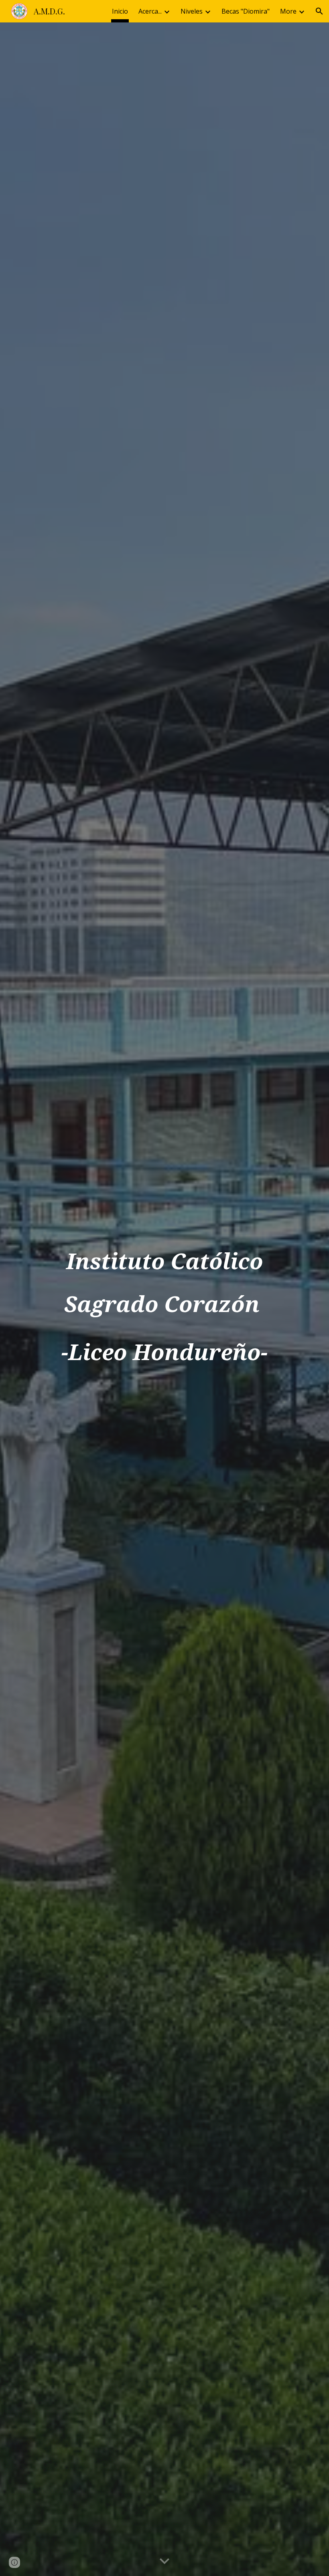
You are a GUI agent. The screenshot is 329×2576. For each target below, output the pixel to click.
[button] (319, 11)
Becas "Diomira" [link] (246, 11)
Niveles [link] (192, 11)
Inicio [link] (120, 11)
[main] (164, 1299)
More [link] (288, 11)
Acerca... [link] (150, 11)
